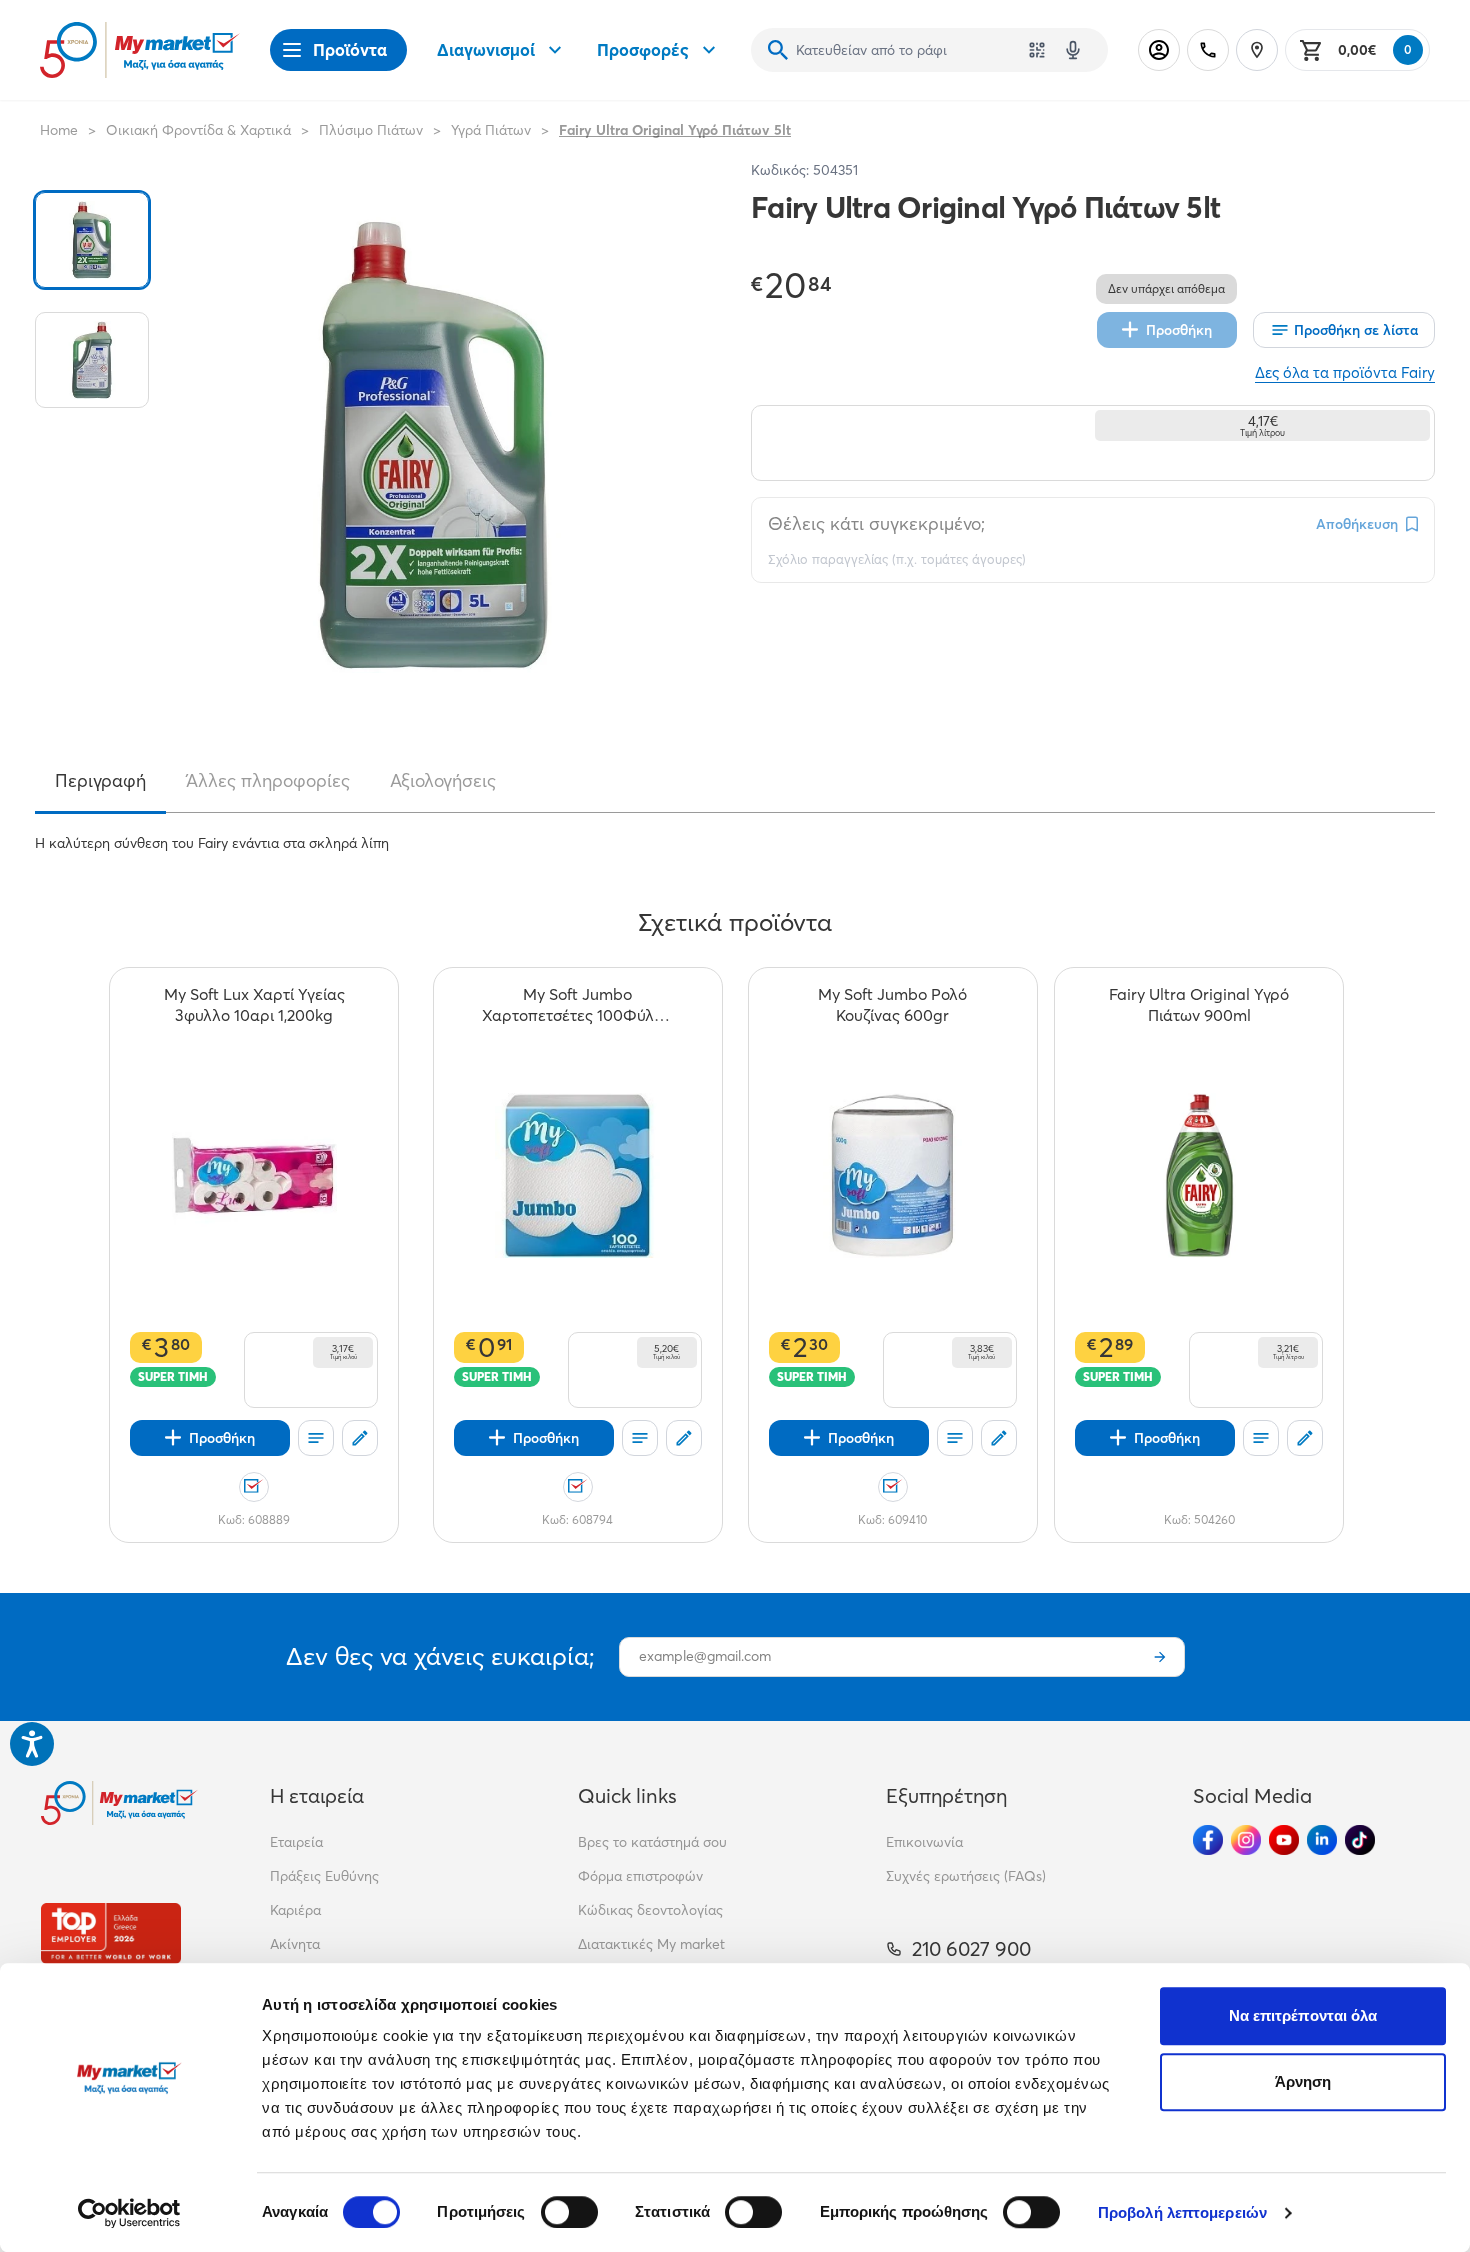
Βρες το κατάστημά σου (652, 1842)
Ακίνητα (295, 1944)
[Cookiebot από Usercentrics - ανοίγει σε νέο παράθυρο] (129, 2213)
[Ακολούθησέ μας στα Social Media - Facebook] (1208, 1840)
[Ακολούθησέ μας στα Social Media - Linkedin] (1322, 1840)
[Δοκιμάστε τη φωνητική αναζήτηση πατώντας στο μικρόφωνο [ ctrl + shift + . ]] (1073, 50)
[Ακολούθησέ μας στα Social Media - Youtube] (1284, 1840)
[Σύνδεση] (1159, 50)
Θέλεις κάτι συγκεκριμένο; (876, 523)
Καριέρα (295, 1910)
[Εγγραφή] (1160, 1657)
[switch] (569, 2212)
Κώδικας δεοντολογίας (650, 1910)
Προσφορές (643, 49)
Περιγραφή (100, 781)
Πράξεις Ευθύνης (324, 1876)
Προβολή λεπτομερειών (1182, 2212)
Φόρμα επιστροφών (640, 1876)
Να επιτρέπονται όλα (1303, 2015)
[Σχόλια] (360, 1438)
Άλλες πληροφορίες (268, 781)
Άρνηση (1303, 2081)
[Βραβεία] (111, 1933)
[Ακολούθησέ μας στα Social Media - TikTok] (1360, 1840)
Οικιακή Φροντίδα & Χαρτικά (198, 130)
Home (59, 130)
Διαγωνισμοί (486, 49)
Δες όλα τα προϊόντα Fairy (1345, 372)
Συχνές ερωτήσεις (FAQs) (966, 1876)
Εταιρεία (296, 1842)
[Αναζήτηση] (778, 50)
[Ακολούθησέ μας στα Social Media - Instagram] (1246, 1840)
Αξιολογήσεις (443, 781)
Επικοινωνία (924, 1842)
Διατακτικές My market (651, 1944)
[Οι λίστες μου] (316, 1438)
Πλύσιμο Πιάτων (371, 130)
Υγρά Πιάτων (491, 130)
